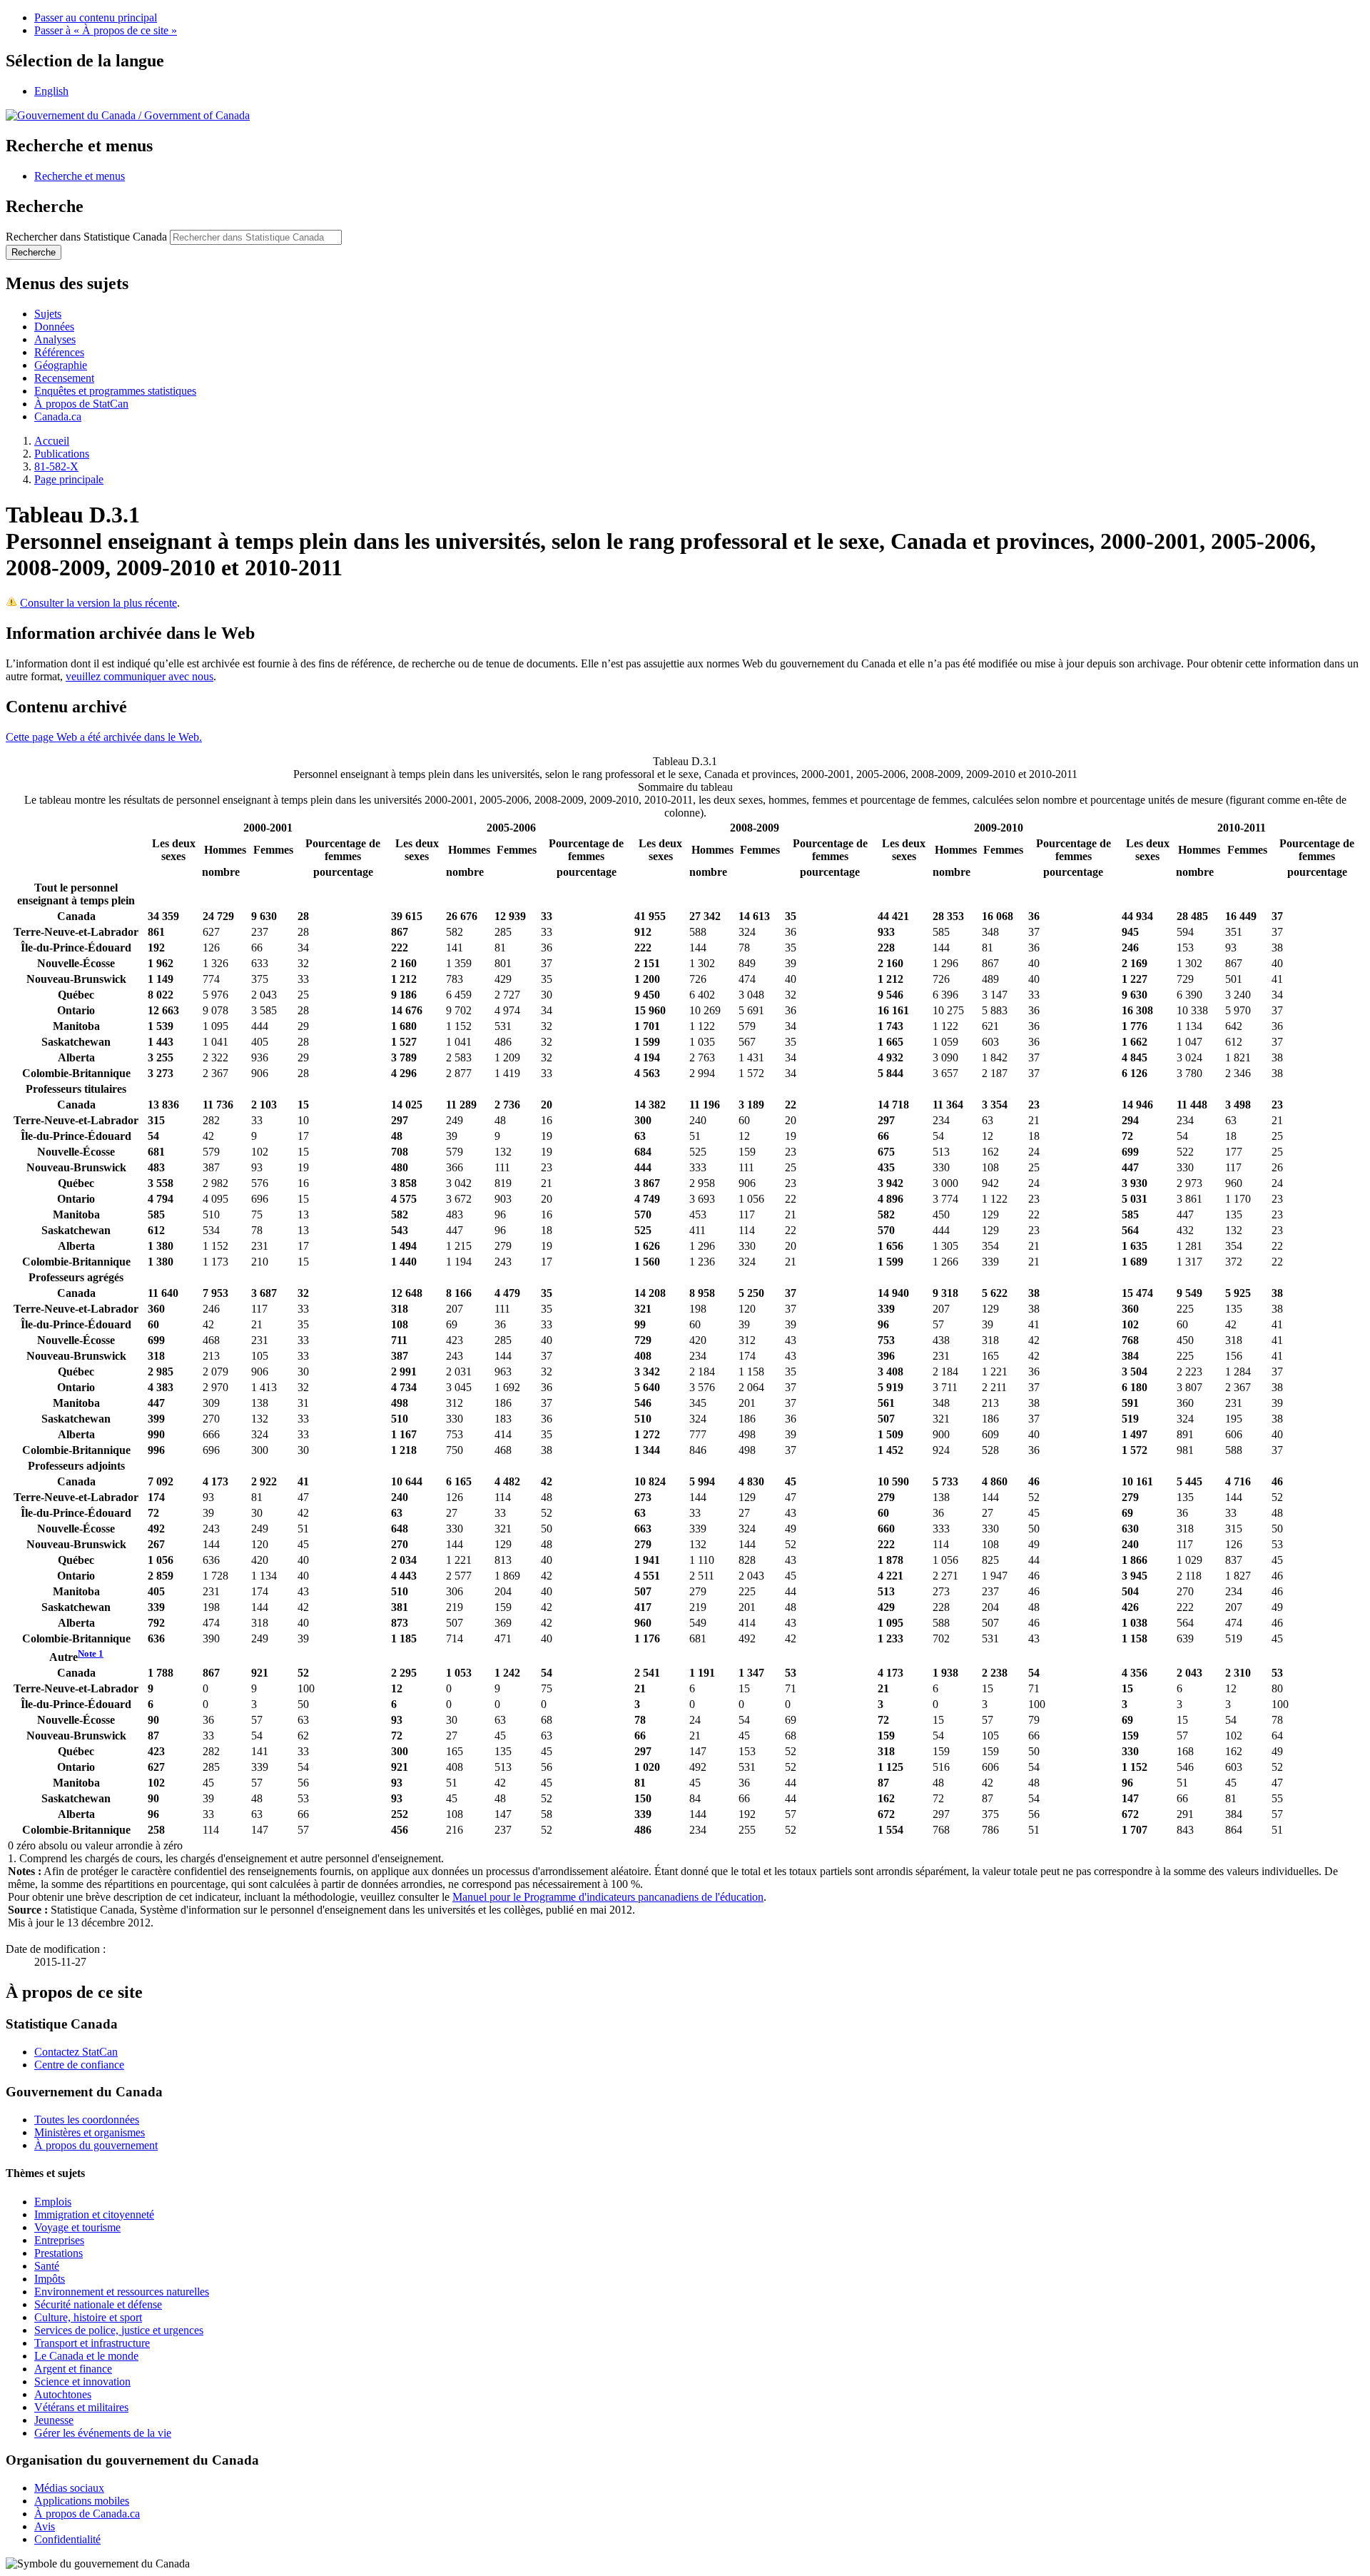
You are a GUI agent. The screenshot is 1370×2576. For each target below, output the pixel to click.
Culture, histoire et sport (88, 2317)
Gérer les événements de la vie (103, 2433)
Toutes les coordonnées (87, 2120)
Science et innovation (82, 2381)
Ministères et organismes (90, 2132)
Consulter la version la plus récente (98, 603)
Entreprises (59, 2240)
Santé (47, 2266)
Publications (62, 454)
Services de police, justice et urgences (119, 2330)
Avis (45, 2526)
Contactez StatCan (76, 2052)
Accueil (52, 441)
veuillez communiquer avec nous (139, 676)
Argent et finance (73, 2369)
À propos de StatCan (81, 404)
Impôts (50, 2279)
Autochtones (63, 2394)
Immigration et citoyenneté (94, 2214)
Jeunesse (54, 2420)
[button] (80, 176)
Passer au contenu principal (96, 17)
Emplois (53, 2202)
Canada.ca (58, 416)
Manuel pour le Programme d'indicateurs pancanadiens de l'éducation (608, 1897)
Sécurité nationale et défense (98, 2304)
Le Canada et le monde (86, 2356)
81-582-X (56, 466)
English (51, 91)
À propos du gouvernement (96, 2145)
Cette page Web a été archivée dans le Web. (104, 737)
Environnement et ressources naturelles (122, 2292)
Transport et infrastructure (92, 2343)
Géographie (61, 365)
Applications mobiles (82, 2501)
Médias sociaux (69, 2488)
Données (54, 327)
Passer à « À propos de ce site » (106, 30)
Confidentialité (67, 2539)
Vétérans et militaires (81, 2407)
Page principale (69, 479)
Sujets (48, 314)
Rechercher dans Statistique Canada (86, 237)
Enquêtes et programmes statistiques (115, 391)
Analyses (55, 339)
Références (59, 352)
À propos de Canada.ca (87, 2514)
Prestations (59, 2253)
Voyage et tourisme (77, 2227)
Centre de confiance (79, 2065)
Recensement (64, 378)
